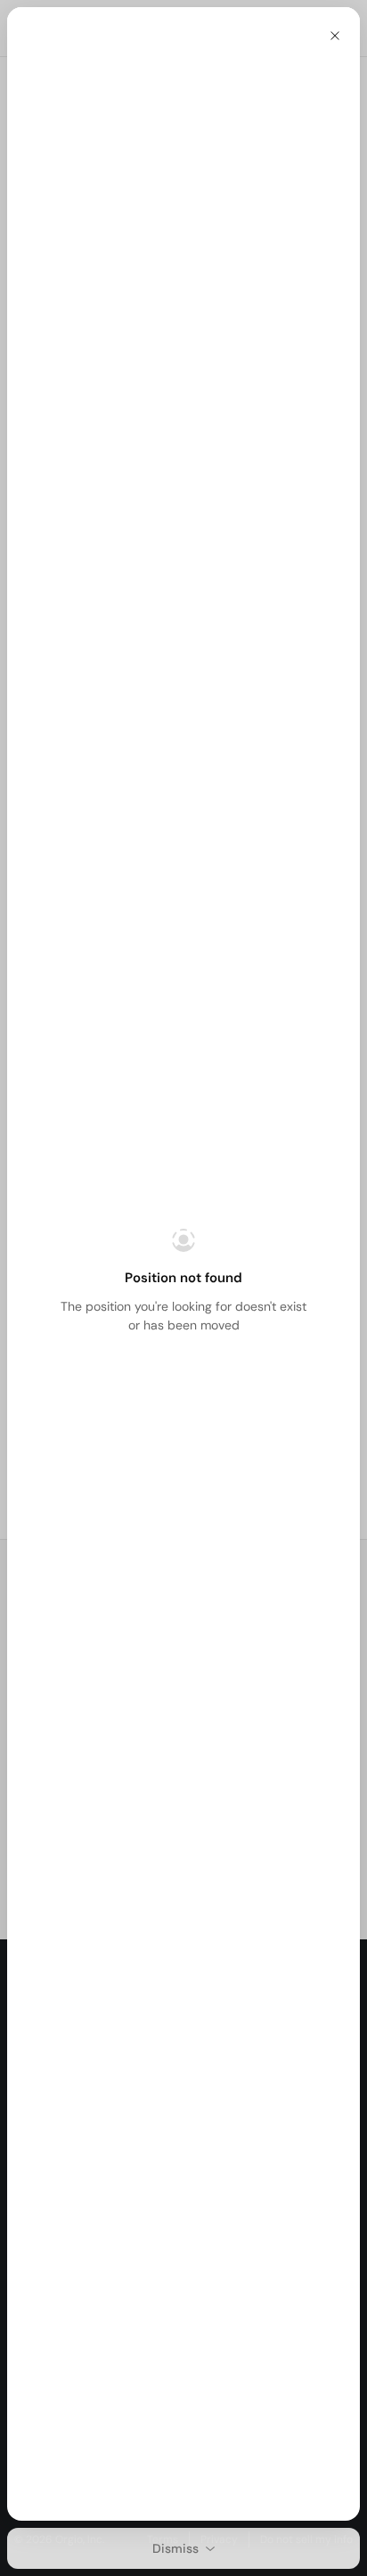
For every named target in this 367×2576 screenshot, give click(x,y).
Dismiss (175, 2548)
